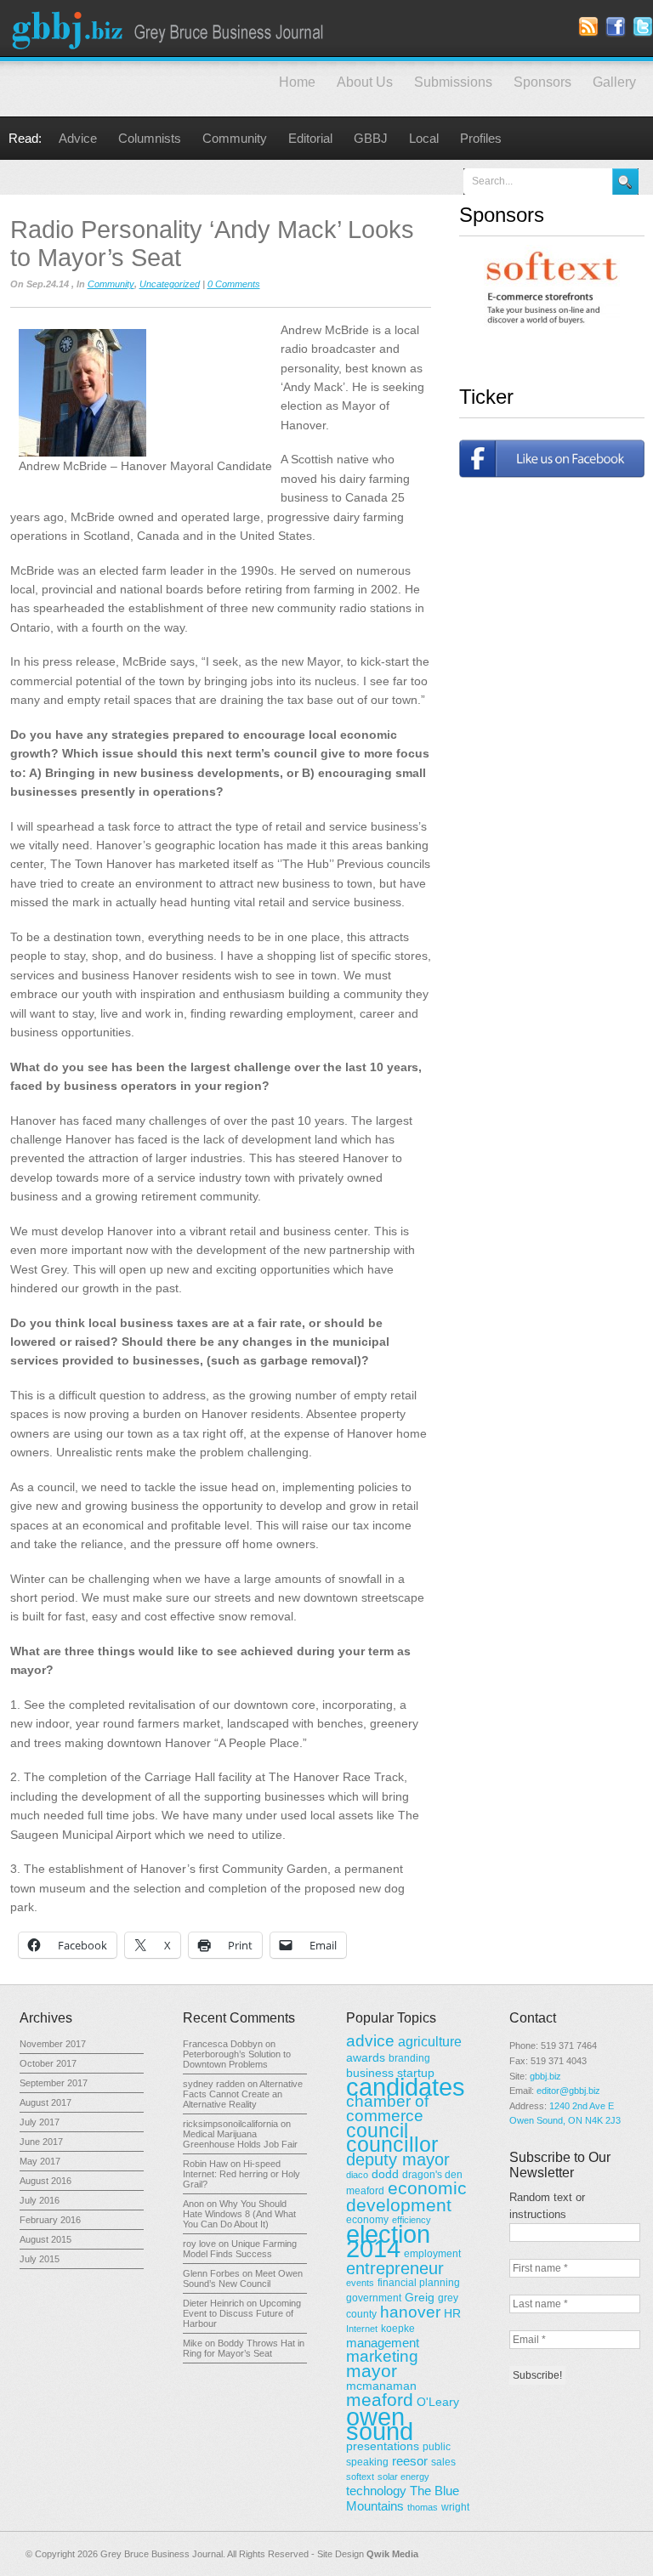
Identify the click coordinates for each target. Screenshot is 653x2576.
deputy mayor (398, 2159)
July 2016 (40, 2200)
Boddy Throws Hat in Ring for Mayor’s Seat (244, 2348)
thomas (423, 2507)
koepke (398, 2329)
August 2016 (45, 2181)
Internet (362, 2329)
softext (360, 2477)
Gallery (614, 82)
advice (370, 2041)
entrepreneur (395, 2268)
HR (452, 2313)
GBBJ (371, 138)
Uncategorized (170, 284)
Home (297, 82)
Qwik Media (392, 2554)
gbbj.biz (545, 2076)
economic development (406, 2196)
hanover (410, 2312)
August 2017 (45, 2102)
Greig (420, 2297)
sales (443, 2462)
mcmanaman (381, 2386)
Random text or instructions (547, 2206)
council (377, 2131)
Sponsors (542, 82)
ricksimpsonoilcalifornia (230, 2124)
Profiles (481, 138)
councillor (392, 2145)
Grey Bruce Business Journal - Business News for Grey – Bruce (170, 28)
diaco (357, 2175)
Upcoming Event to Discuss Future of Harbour (242, 2313)
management (383, 2343)
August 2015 (45, 2239)
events (360, 2283)
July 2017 (40, 2122)
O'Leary (438, 2402)
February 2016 (50, 2220)
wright (455, 2507)
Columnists (150, 138)
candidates (406, 2087)
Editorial (310, 138)
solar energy (403, 2477)
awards (366, 2057)
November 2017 (53, 2044)
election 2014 (388, 2241)
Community (235, 138)
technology (376, 2491)
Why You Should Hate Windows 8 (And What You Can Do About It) (239, 2214)
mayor (372, 2371)
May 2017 (40, 2161)
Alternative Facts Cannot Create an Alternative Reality (243, 2094)
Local (424, 138)
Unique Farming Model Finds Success (240, 2249)
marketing (382, 2356)
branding (409, 2058)
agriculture (430, 2041)
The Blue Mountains (403, 2498)
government (374, 2298)
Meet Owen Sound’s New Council (243, 2278)
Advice (78, 138)
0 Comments (234, 284)
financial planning (419, 2283)
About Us (365, 82)
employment (432, 2254)
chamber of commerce (387, 2108)
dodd (385, 2174)
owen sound (380, 2424)
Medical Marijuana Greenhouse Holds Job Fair (240, 2139)
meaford (380, 2400)
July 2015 (40, 2259)
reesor (410, 2461)
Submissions (453, 82)
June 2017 (41, 2142)
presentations (383, 2446)
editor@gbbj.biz (568, 2091)
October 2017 (48, 2063)
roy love (199, 2244)
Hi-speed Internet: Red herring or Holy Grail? (241, 2174)
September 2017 (54, 2083)
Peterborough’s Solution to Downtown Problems (237, 2059)
